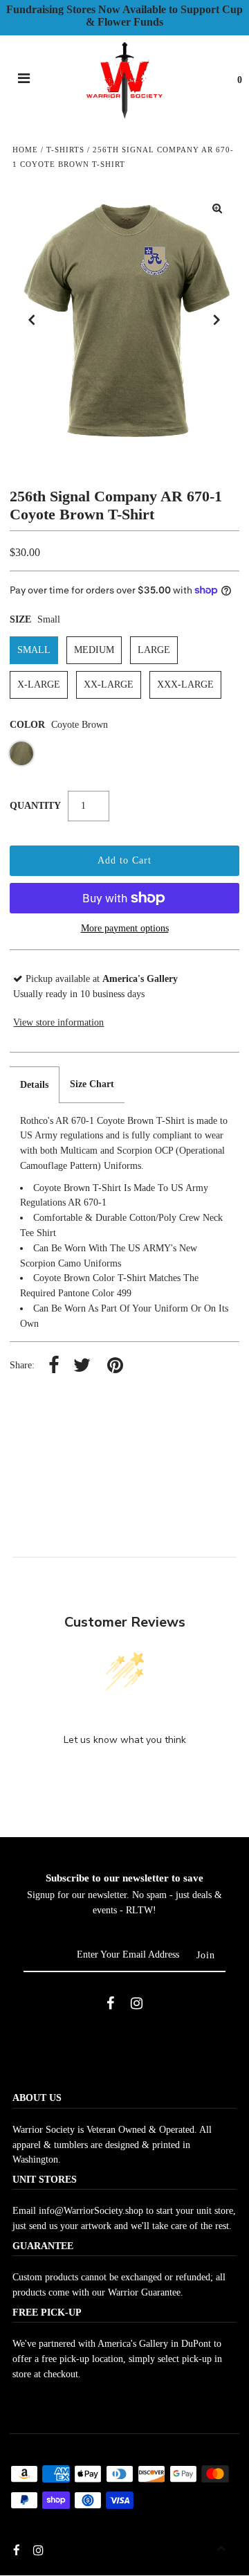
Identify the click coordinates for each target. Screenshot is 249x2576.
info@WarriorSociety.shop (91, 2211)
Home (25, 150)
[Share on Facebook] (54, 1366)
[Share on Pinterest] (115, 1366)
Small (34, 650)
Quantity (35, 806)
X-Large (39, 685)
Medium (94, 650)
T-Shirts (65, 150)
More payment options (125, 928)
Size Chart (92, 1084)
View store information (58, 1022)
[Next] (217, 320)
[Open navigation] (24, 80)
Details (34, 1085)
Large (154, 650)
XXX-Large (185, 685)
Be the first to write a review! (124, 1776)
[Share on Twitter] (82, 1366)
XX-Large (109, 685)
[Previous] (32, 320)
